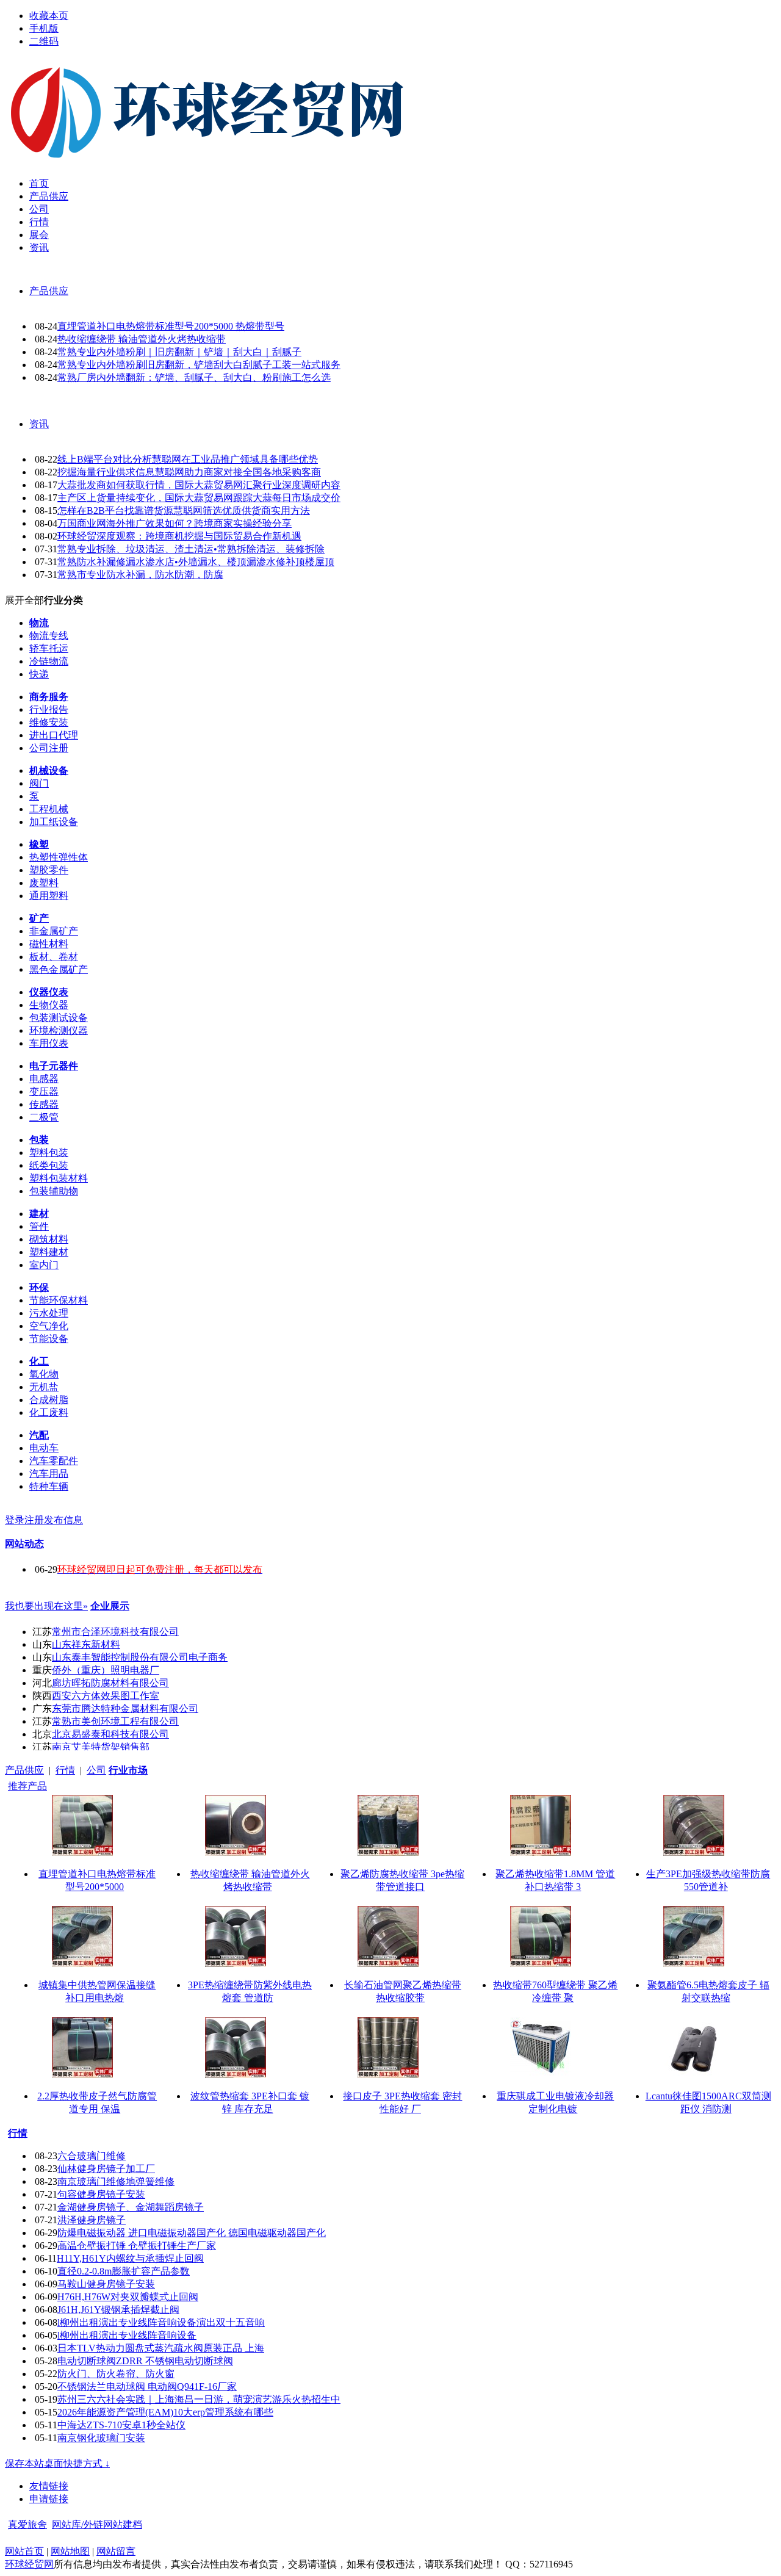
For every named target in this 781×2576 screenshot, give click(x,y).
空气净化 (49, 1326)
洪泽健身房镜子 (92, 2220)
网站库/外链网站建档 (97, 2524)
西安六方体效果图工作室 (106, 1696)
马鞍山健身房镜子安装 (106, 2284)
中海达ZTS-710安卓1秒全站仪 (121, 2425)
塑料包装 (49, 1153)
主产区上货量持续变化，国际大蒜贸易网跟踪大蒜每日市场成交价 (199, 498)
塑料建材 (49, 1252)
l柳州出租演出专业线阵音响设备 (127, 2335)
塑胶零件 (49, 870)
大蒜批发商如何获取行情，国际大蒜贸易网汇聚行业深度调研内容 (199, 485)
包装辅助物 (54, 1191)
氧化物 (44, 1374)
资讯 (39, 424)
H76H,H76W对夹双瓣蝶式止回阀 (128, 2297)
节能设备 (49, 1339)
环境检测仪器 (59, 1030)
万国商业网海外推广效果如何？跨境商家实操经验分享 (175, 523)
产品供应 (49, 291)
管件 (39, 1226)
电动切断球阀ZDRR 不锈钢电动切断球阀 (145, 2361)
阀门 (39, 783)
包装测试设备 (59, 1018)
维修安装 (49, 722)
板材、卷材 (54, 957)
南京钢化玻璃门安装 (101, 2438)
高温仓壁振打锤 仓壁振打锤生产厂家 (137, 2246)
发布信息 (63, 1520)
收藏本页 (49, 16)
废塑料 (44, 883)
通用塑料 (49, 896)
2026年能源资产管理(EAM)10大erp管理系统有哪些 (165, 2412)
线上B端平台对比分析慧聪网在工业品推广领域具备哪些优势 (188, 459)
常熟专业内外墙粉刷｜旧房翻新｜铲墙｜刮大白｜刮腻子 (179, 352)
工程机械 (49, 809)
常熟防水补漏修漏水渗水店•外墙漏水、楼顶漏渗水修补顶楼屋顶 (196, 562)
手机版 (44, 28)
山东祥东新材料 (86, 1644)
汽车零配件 (54, 1461)
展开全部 (24, 600)
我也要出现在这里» (46, 1606)
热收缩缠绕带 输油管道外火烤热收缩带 (142, 339)
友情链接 (49, 2486)
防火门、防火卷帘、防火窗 (116, 2374)
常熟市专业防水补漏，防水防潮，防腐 (140, 575)
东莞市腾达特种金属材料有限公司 (125, 1708)
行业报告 (49, 709)
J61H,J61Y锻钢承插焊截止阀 (118, 2310)
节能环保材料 (59, 1300)
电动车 (44, 1448)
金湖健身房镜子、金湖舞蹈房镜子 (131, 2207)
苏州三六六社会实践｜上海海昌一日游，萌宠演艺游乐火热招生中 (199, 2399)
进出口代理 (54, 735)
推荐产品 (27, 1786)
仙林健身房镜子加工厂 (106, 2169)
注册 (34, 1520)
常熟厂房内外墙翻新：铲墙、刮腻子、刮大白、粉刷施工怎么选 (194, 377)
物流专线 (49, 636)
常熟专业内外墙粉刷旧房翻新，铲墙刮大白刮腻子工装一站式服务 (199, 365)
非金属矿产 (54, 931)
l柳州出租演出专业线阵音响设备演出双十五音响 (161, 2322)
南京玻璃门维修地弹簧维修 (116, 2181)
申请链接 (49, 2499)
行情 (65, 1770)
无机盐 (44, 1387)
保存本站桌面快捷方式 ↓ (57, 2463)
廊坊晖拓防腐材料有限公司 (110, 1683)
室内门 (44, 1265)
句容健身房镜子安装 (101, 2194)
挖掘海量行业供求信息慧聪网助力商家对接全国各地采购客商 (189, 472)
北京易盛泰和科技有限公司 (110, 1734)
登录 (15, 1520)
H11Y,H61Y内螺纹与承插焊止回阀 (130, 2258)
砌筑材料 (49, 1239)
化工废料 (49, 1412)
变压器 (44, 1091)
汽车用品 (49, 1474)
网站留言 (116, 2551)
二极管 (44, 1117)
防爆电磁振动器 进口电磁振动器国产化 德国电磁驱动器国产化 (192, 2233)
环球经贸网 (29, 2564)
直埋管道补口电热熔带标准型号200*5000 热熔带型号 (171, 326)
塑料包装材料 (59, 1178)
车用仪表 (49, 1043)
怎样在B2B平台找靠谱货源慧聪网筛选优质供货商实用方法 (184, 511)
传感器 (44, 1104)
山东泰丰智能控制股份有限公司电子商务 (140, 1657)
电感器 (44, 1079)
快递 (39, 674)
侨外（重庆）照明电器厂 (106, 1670)
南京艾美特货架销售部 (101, 1747)
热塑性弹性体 (59, 857)
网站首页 (24, 2551)
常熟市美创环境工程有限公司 (115, 1721)
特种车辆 (49, 1486)
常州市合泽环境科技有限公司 (115, 1632)
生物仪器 (49, 1005)
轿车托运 (49, 648)
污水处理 (49, 1313)
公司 (96, 1770)
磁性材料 (49, 944)
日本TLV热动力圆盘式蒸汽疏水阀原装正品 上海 (161, 2348)
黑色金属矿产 (59, 969)
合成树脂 (49, 1400)
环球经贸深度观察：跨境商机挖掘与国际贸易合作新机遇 (179, 536)
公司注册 (49, 748)
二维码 (44, 41)
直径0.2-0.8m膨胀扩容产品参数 (124, 2271)
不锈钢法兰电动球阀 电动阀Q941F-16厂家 (147, 2387)
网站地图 (70, 2551)
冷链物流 (49, 661)
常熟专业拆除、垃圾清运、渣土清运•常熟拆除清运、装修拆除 (191, 549)
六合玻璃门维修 (92, 2156)
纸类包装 (49, 1165)
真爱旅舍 (27, 2524)
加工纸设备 (54, 822)
